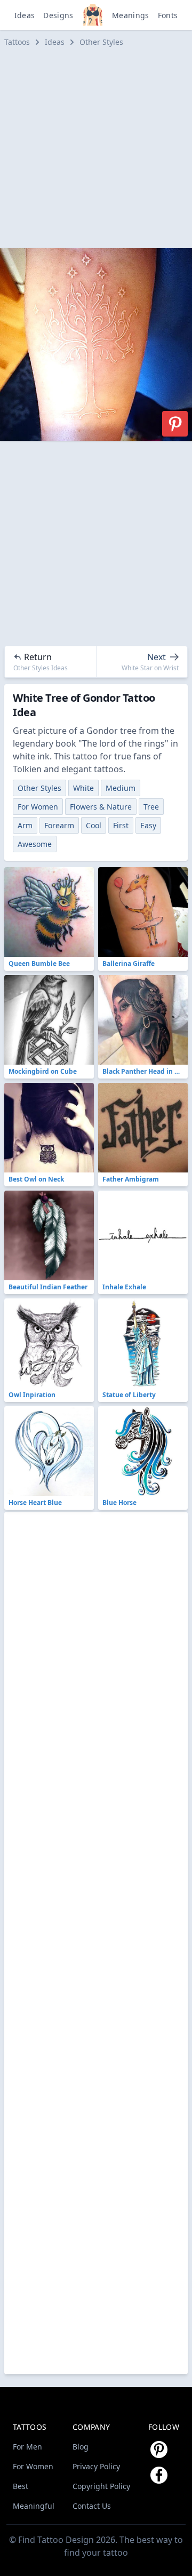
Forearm (59, 825)
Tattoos (17, 42)
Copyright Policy (101, 2486)
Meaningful (34, 2506)
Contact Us (92, 2506)
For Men (27, 2447)
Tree (151, 807)
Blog (81, 2447)
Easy (148, 825)
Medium (121, 788)
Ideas (25, 15)
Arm (25, 825)
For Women (38, 807)
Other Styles (101, 42)
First (121, 825)
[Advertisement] (96, 148)
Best (21, 2486)
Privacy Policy (96, 2466)
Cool (94, 825)
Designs (58, 15)
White (83, 788)
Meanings (131, 15)
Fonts (168, 15)
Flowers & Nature (101, 807)
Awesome (35, 844)
